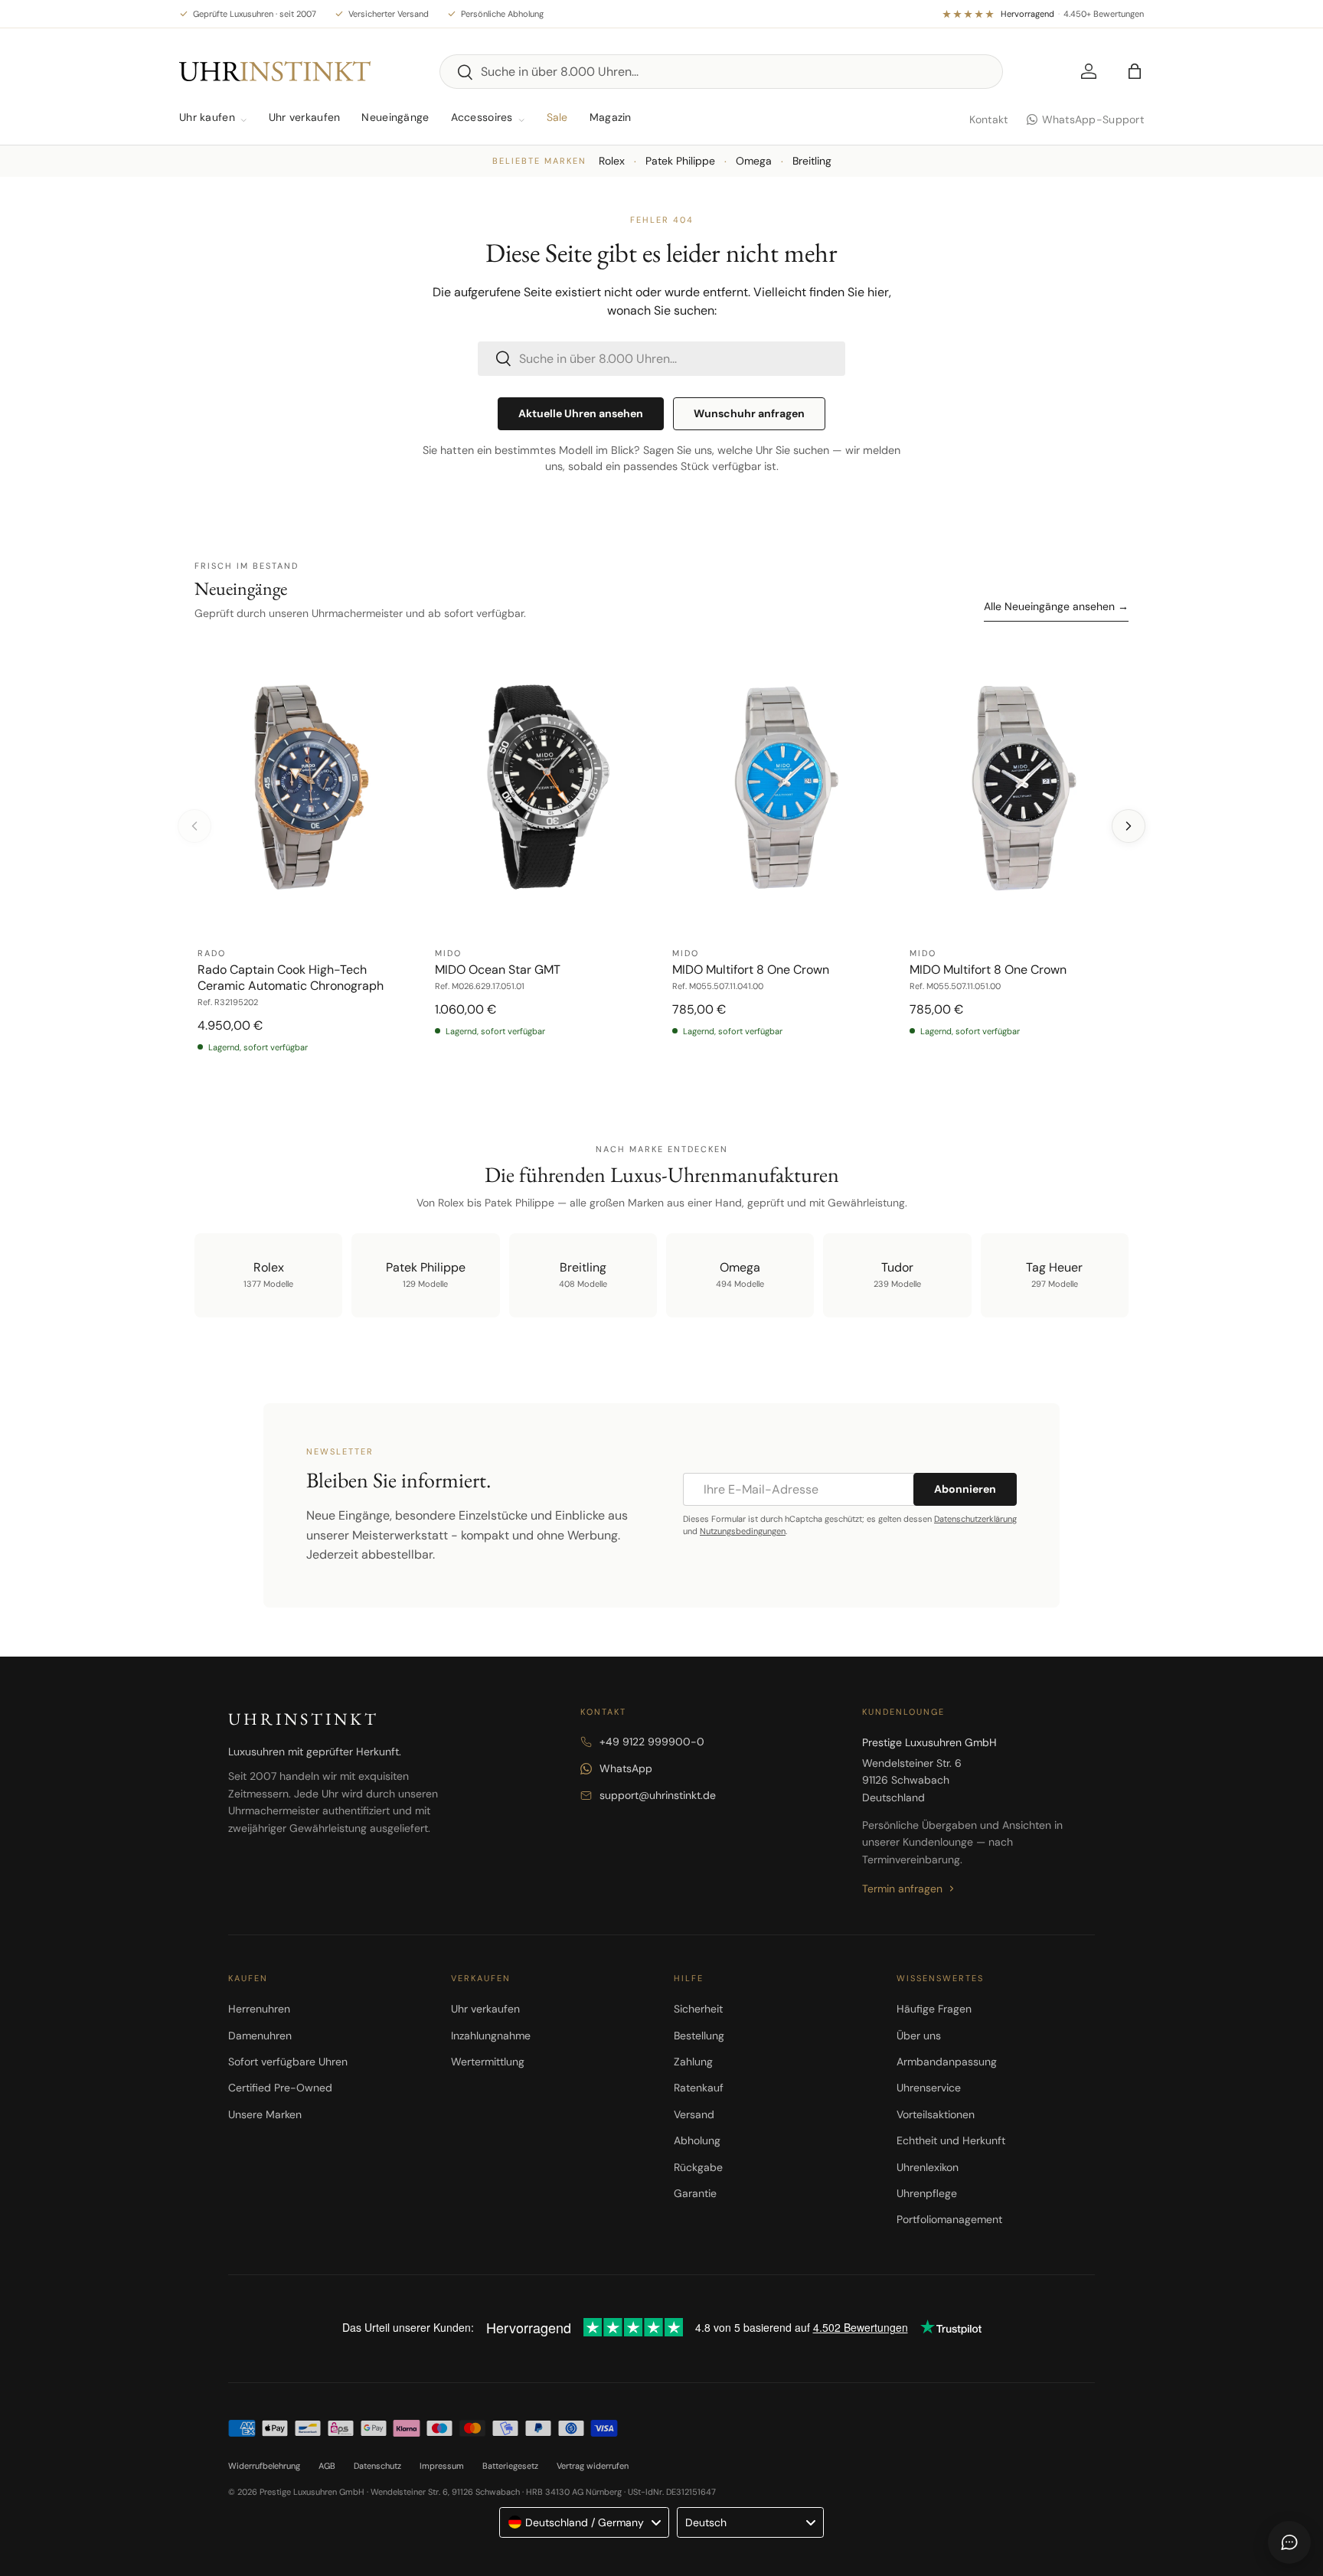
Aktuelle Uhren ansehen (581, 413)
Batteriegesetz (510, 2466)
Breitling (812, 161)
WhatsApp (626, 1768)
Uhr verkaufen (305, 117)
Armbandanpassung (947, 2062)
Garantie (695, 2193)
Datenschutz (377, 2466)
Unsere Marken (265, 2114)
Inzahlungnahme (491, 2036)
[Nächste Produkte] (1129, 826)
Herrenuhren (259, 2009)
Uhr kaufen (207, 117)
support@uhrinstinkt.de (658, 1795)
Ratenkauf (699, 2088)
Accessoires (482, 117)
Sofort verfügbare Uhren (288, 2062)
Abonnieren (965, 1489)
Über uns (919, 2036)
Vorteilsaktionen (936, 2114)
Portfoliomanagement (949, 2219)
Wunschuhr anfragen (749, 413)
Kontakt (989, 119)
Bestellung (699, 2036)
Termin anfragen (902, 1889)
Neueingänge (395, 117)
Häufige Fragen (934, 2009)
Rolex (612, 161)
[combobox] (721, 72)
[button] (1135, 71)
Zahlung (693, 2062)
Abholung (697, 2140)
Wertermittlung (488, 2062)
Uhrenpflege (927, 2193)
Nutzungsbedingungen (743, 1531)
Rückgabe (698, 2167)
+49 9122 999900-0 (652, 1742)
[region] (661, 856)
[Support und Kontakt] (1289, 2542)
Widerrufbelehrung (264, 2466)
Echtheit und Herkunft (951, 2140)
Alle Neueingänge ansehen (1056, 606)
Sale (557, 117)
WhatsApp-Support (1093, 119)
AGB (327, 2466)
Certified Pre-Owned (280, 2088)
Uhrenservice (929, 2088)
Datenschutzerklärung (975, 1519)
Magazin (611, 117)
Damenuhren (260, 2036)
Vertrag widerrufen (593, 2466)
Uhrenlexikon (928, 2167)
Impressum (442, 2466)
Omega (754, 161)
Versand (694, 2114)
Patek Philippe (680, 161)
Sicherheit (698, 2009)
